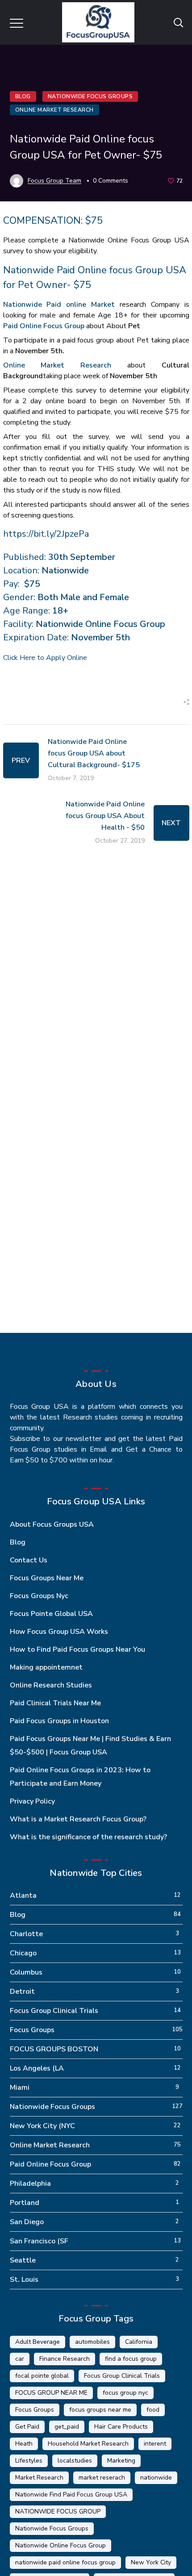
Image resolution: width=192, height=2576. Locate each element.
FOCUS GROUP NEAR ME (51, 2393)
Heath (24, 2444)
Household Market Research (88, 2444)
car (20, 2359)
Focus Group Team (54, 181)
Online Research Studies (51, 1685)
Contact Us (29, 1560)
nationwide (156, 2478)
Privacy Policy (32, 1801)
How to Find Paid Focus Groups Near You (77, 1649)
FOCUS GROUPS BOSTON (54, 2049)
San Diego (27, 2222)
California (139, 2342)
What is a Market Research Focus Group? (78, 1819)
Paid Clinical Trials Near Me (55, 1703)
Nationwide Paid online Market (59, 305)
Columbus (26, 1972)
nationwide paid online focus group (65, 2562)
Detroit (22, 1991)
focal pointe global (42, 2376)
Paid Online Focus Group (44, 326)
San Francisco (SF (39, 2241)
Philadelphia (30, 2184)
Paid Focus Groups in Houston (59, 1721)
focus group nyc (125, 2393)
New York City (151, 2562)
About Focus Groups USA (52, 1524)
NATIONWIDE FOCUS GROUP (58, 2511)
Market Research (39, 2478)
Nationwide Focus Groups (90, 96)
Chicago (23, 1953)
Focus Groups (32, 2030)
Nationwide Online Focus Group (61, 2545)
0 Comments (111, 181)
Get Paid (27, 2427)
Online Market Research (54, 110)
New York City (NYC (42, 2126)
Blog (23, 96)
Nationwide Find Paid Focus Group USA (71, 2495)
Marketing (121, 2461)
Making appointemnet (46, 1667)
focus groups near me (100, 2410)
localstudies (75, 2461)
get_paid (67, 2427)
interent (155, 2444)
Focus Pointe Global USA (51, 1614)
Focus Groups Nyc (39, 1596)
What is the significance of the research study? (88, 1837)
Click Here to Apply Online (45, 658)
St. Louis (24, 2280)
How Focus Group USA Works (59, 1632)
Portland (25, 2203)
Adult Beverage (38, 2342)
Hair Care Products (121, 2427)
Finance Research (65, 2359)
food (153, 2410)
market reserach (102, 2478)
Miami (20, 2088)
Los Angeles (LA (37, 2068)
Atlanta (23, 1895)
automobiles (92, 2342)
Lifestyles (29, 2461)
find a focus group (131, 2359)
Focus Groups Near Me (47, 1578)
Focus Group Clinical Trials (54, 2011)
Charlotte (26, 1934)
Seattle (23, 2260)
